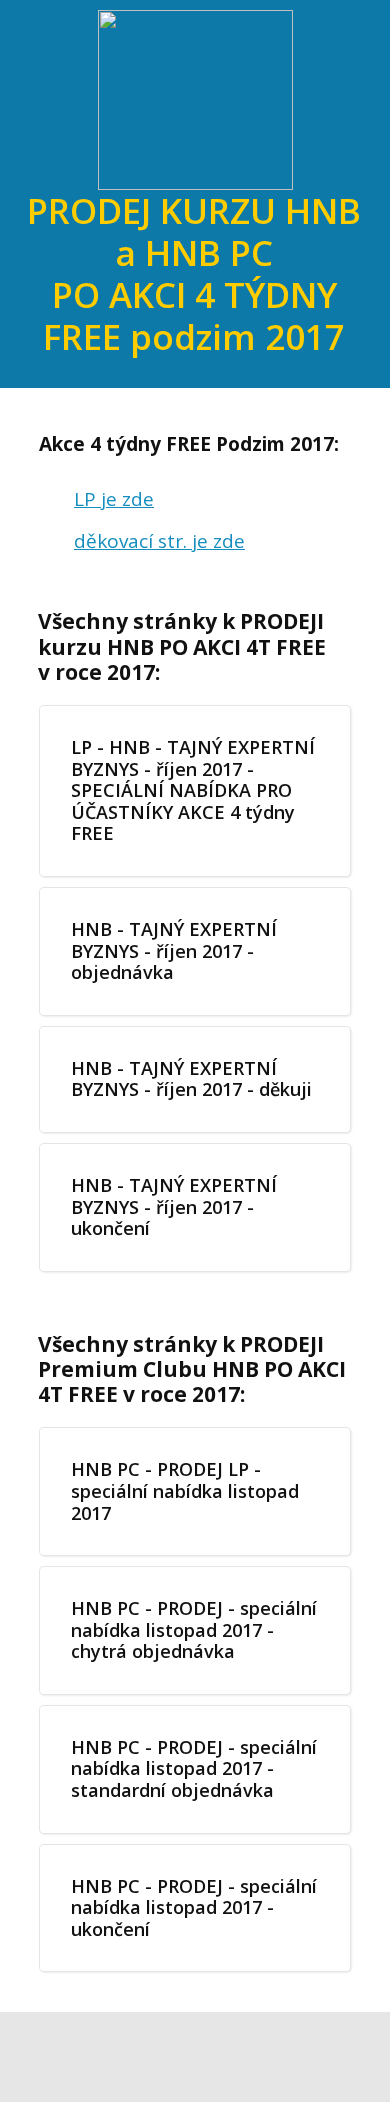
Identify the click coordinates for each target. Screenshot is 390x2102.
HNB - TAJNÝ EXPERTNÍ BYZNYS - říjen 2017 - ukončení (174, 1206)
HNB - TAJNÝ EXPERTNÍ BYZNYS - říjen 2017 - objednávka (174, 950)
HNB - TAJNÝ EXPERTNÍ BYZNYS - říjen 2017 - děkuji (191, 1079)
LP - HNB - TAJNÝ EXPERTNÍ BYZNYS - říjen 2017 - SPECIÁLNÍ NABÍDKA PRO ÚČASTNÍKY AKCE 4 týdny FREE (193, 790)
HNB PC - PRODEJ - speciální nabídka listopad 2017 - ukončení (194, 1907)
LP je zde (114, 499)
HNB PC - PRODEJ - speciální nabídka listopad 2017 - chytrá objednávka (194, 1629)
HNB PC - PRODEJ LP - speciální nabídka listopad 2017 (185, 1490)
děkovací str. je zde (159, 541)
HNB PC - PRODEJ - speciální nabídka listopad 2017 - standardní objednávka (194, 1768)
